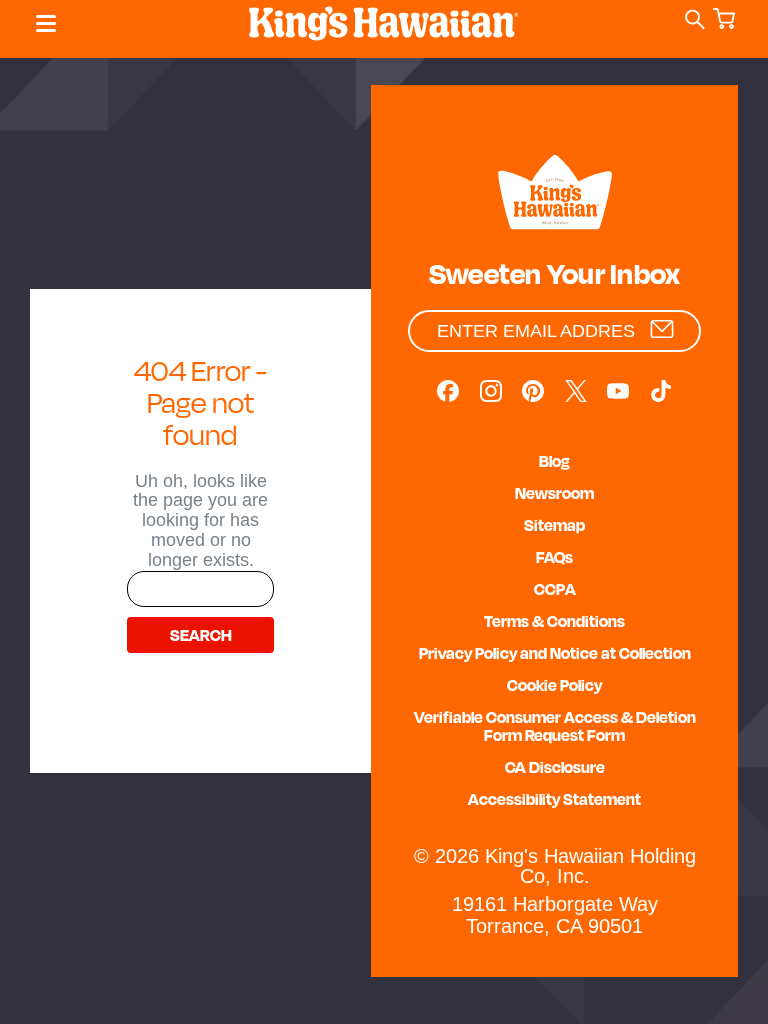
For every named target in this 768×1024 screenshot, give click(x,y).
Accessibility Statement (554, 799)
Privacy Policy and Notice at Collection (555, 653)
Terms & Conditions (554, 621)
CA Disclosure (555, 767)
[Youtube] (618, 391)
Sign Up (662, 329)
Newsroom (554, 493)
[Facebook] (448, 391)
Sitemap (554, 525)
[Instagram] (491, 391)
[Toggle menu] (41, 23)
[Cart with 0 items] (727, 25)
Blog (554, 461)
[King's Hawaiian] (555, 195)
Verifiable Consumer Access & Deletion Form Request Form (555, 726)
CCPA (555, 589)
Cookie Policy (554, 685)
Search (697, 21)
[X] (576, 391)
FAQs (554, 557)
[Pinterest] (533, 391)
